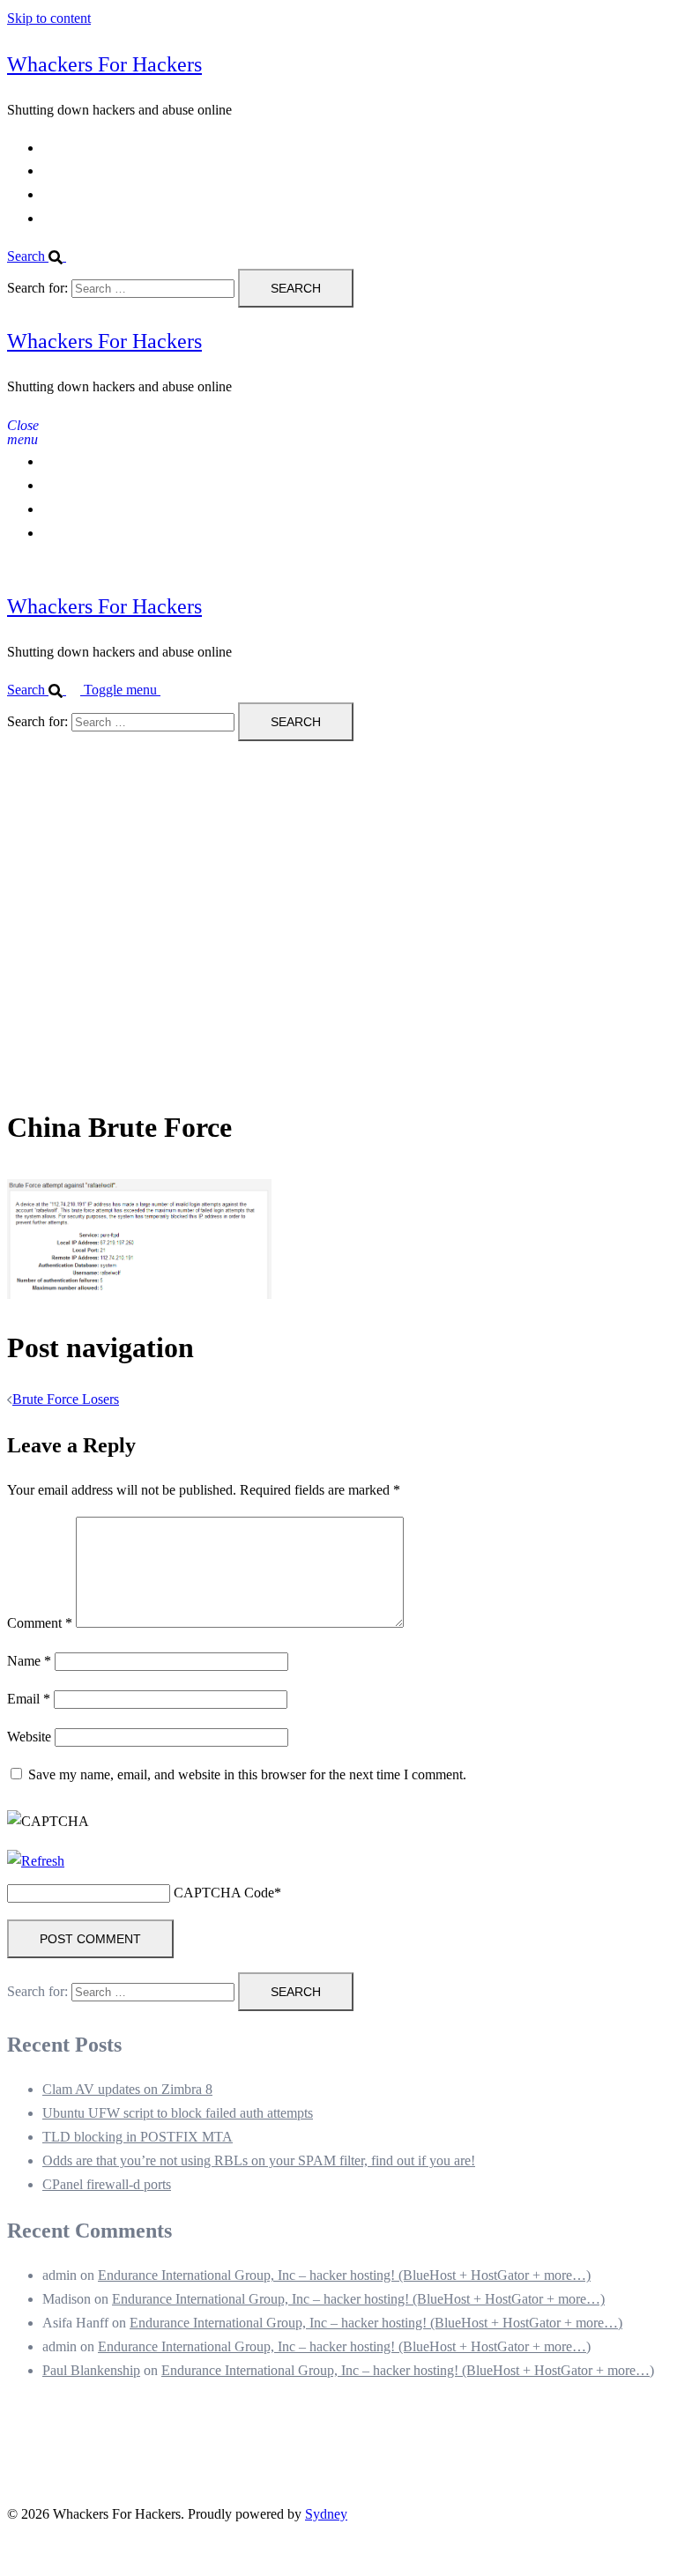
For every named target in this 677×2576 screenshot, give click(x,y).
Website (29, 1737)
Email (29, 1699)
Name (29, 1661)
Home (60, 148)
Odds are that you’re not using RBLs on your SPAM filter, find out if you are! (259, 2160)
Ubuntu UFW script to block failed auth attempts (178, 2113)
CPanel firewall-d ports (107, 2184)
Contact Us (74, 171)
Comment (40, 1623)
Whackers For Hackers (104, 64)
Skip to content (49, 18)
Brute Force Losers (66, 1399)
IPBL (58, 194)
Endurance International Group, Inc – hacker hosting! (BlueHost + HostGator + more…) (344, 2275)
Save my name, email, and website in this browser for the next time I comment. (247, 1774)
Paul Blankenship (91, 2370)
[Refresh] (36, 1861)
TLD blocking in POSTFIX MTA (138, 2137)
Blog (56, 218)
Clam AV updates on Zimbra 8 (127, 2089)
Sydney (326, 2514)
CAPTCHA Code (224, 1893)
